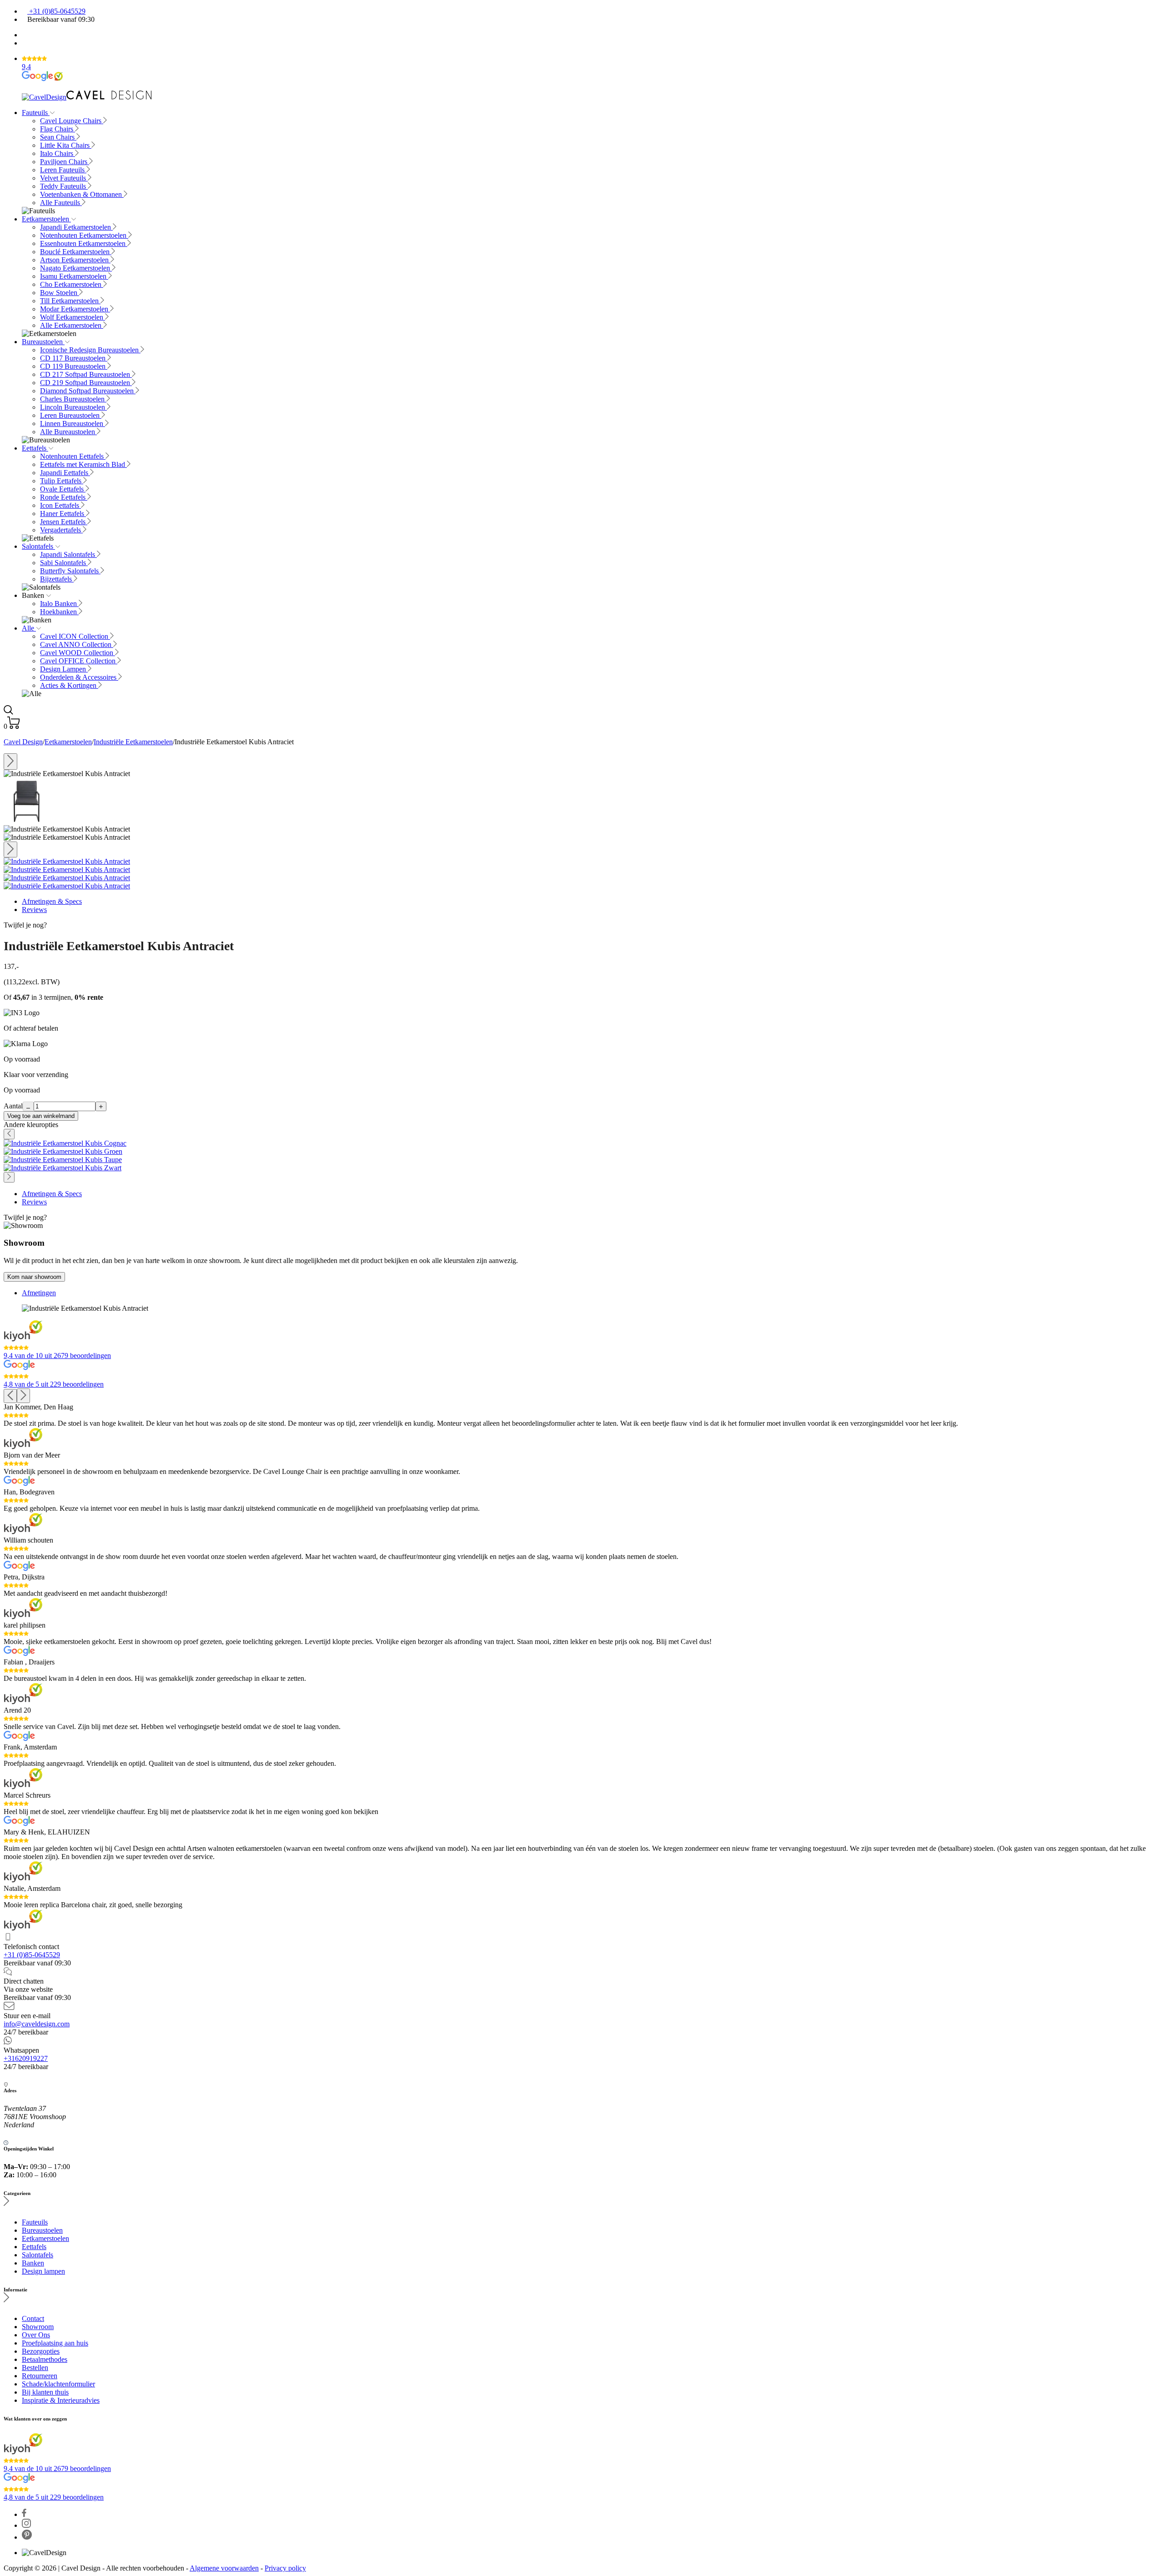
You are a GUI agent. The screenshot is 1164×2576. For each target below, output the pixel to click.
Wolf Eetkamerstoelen (73, 317)
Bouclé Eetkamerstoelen (76, 252)
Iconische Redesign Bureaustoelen (90, 350)
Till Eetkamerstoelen (70, 301)
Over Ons (36, 2335)
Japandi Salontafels (68, 554)
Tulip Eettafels (62, 481)
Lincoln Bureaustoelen (73, 407)
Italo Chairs (58, 153)
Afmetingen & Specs (52, 901)
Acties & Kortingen (69, 685)
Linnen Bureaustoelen (73, 423)
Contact (33, 2318)
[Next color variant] (9, 1177)
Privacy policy (285, 2568)
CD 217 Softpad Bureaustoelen (86, 374)
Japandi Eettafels (65, 473)
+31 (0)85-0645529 (56, 11)
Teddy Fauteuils (64, 186)
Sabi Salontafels (64, 563)
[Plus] (101, 1106)
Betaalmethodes (45, 2359)
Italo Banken (59, 604)
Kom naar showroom (34, 1277)
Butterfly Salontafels (70, 571)
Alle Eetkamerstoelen (72, 325)
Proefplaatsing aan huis (55, 2343)
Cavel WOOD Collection (78, 653)
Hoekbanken (59, 612)
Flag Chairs (58, 129)
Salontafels (38, 546)
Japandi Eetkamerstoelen (76, 227)
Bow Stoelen (60, 293)
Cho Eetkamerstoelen (72, 284)
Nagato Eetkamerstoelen (76, 268)
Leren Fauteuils (63, 170)
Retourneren (40, 2376)
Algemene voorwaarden (224, 2568)
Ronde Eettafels (64, 497)
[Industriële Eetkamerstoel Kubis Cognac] (65, 1143)
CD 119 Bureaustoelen (74, 366)
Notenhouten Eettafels (73, 456)
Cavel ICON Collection (75, 636)
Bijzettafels (57, 579)
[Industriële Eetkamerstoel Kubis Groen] (63, 1151)
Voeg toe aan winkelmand (41, 1116)
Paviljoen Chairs (65, 162)
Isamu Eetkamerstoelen (74, 276)
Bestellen (35, 2368)
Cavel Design (23, 742)
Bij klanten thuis (45, 2392)
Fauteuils (36, 113)
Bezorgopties (41, 2351)
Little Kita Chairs (66, 145)
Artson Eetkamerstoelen (75, 260)
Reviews (34, 910)
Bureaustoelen (43, 342)
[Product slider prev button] (10, 762)
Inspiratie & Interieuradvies (61, 2400)
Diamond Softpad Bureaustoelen (88, 391)
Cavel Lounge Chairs (72, 121)
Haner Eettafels (63, 514)
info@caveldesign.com (37, 2024)
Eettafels (35, 448)
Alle (29, 628)
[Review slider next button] (23, 1396)
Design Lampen (64, 669)
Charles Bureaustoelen (73, 399)
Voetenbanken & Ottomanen (82, 194)
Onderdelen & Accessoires (79, 677)
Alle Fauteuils (61, 203)
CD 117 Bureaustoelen (74, 358)
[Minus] (28, 1106)
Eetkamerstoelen (46, 219)
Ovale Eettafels (63, 489)
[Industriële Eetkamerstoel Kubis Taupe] (63, 1160)
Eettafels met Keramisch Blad (83, 464)
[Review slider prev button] (10, 1396)
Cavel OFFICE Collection (79, 661)
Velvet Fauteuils (64, 178)
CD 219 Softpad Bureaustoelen (86, 383)
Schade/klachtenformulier (58, 2384)
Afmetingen (39, 1293)
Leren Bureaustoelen (71, 415)
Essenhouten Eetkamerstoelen (84, 243)
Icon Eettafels (60, 505)
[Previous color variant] (9, 1134)
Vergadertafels (61, 530)
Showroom (38, 2327)
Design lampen (43, 2271)
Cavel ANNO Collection (77, 644)
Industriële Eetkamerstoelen (133, 742)
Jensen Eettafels (64, 522)
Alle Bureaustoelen (68, 432)
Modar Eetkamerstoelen (75, 309)
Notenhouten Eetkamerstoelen (84, 235)
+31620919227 (26, 2058)
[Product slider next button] (10, 850)
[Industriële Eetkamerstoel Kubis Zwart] (63, 1168)
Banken (33, 2263)
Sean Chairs (58, 137)
